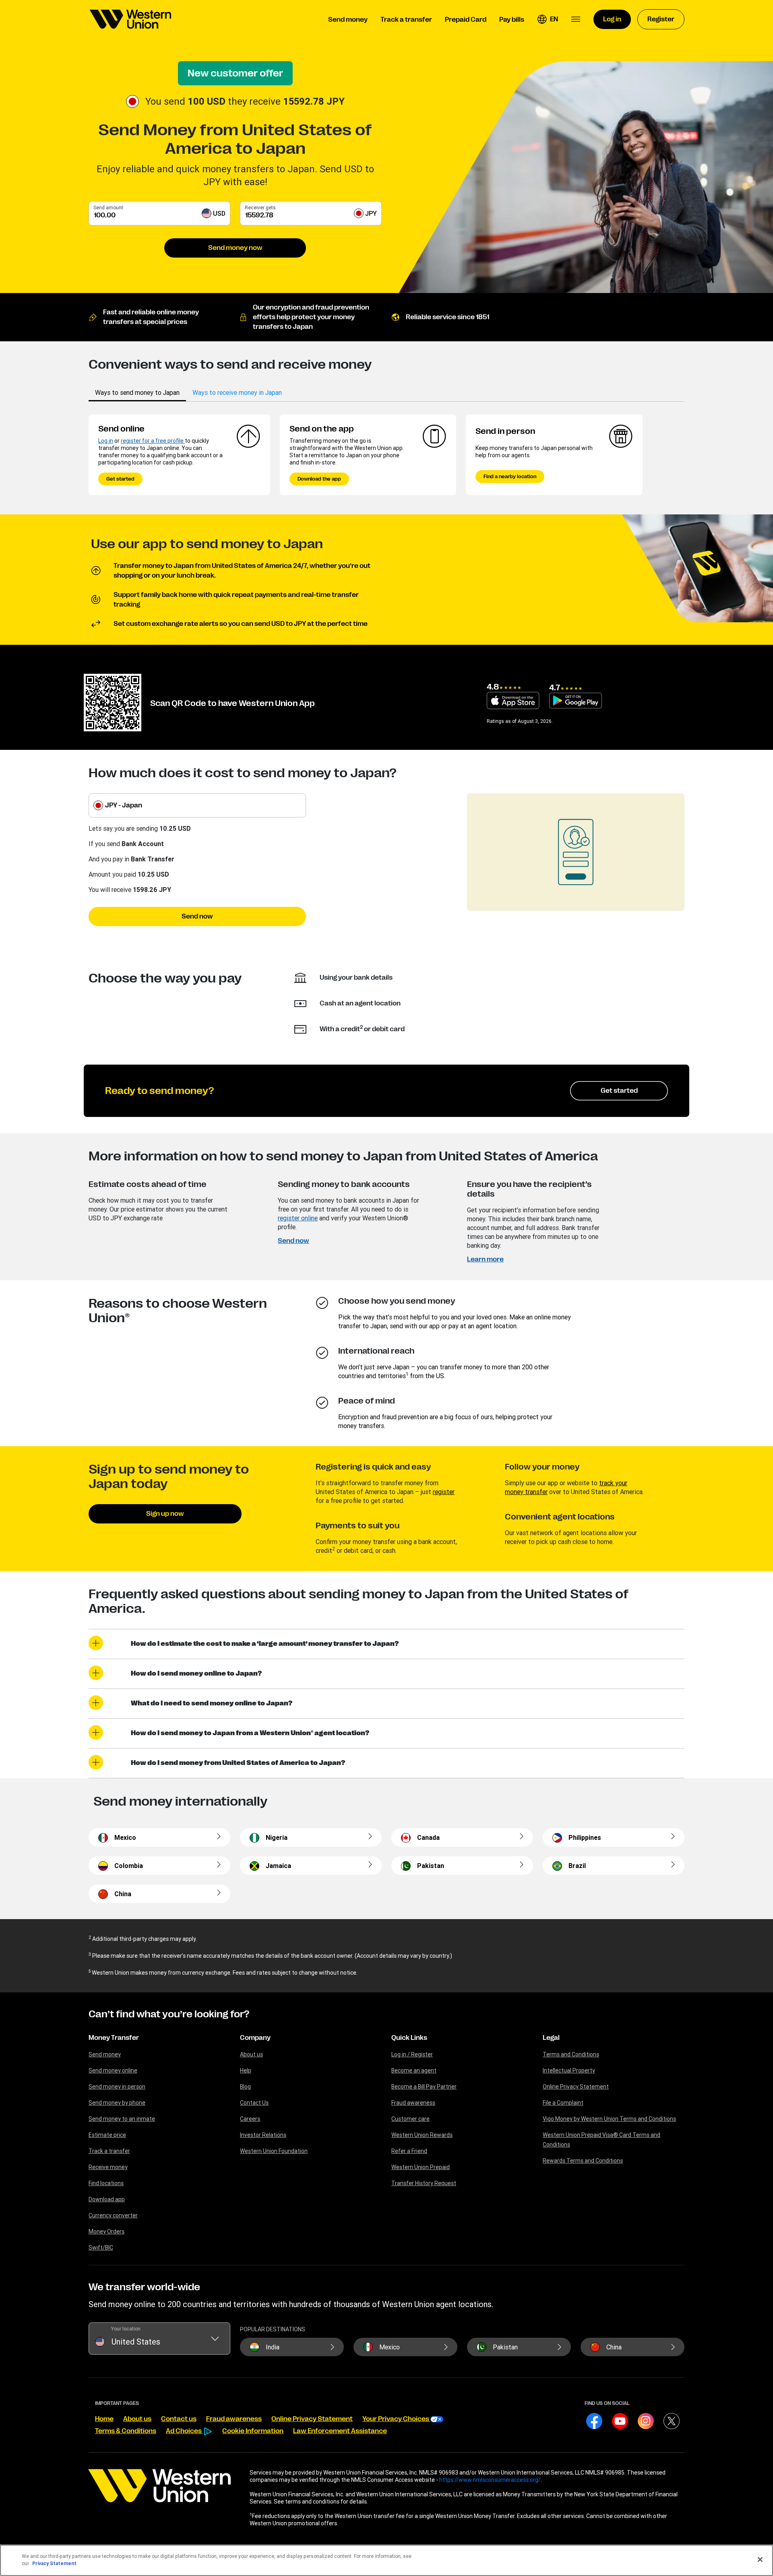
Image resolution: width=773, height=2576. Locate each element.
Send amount (108, 207)
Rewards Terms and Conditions (583, 2161)
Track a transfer (109, 2151)
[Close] (760, 2559)
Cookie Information (253, 2431)
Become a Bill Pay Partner (424, 2087)
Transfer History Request (424, 2183)
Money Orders (106, 2231)
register (444, 1492)
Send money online (113, 2070)
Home (104, 2419)
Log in (106, 441)
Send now (197, 916)
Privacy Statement (54, 2563)
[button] (548, 19)
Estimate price (107, 2135)
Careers (250, 2119)
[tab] (137, 392)
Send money (105, 2054)
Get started (120, 479)
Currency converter (113, 2215)
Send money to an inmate (122, 2119)
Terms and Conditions (571, 2054)
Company (255, 2038)
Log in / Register (412, 2054)
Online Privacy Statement (576, 2087)
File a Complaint (563, 2103)
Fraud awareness (413, 2103)
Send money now (235, 248)
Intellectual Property (569, 2070)
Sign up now (165, 1514)
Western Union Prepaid (421, 2167)
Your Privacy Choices (396, 2419)
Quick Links (409, 2038)
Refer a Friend (409, 2151)
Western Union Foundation (274, 2151)
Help (246, 2070)
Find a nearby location (510, 477)
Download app (107, 2199)
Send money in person (117, 2087)
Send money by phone (117, 2103)
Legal (551, 2038)
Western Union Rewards (422, 2135)
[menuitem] (130, 19)
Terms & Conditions (126, 2431)
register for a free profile (153, 441)
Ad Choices (184, 2431)
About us (251, 2054)
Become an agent (414, 2070)
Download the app (319, 479)
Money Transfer (114, 2038)
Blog (245, 2087)
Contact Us (254, 2103)
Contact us (179, 2419)
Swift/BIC (101, 2248)
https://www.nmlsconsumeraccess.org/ (490, 2480)
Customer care (410, 2119)
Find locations (106, 2183)
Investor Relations (263, 2135)
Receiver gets (260, 207)
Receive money (108, 2167)
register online (298, 1218)
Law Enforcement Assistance (340, 2431)
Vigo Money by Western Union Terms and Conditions (609, 2119)
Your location (126, 2329)
